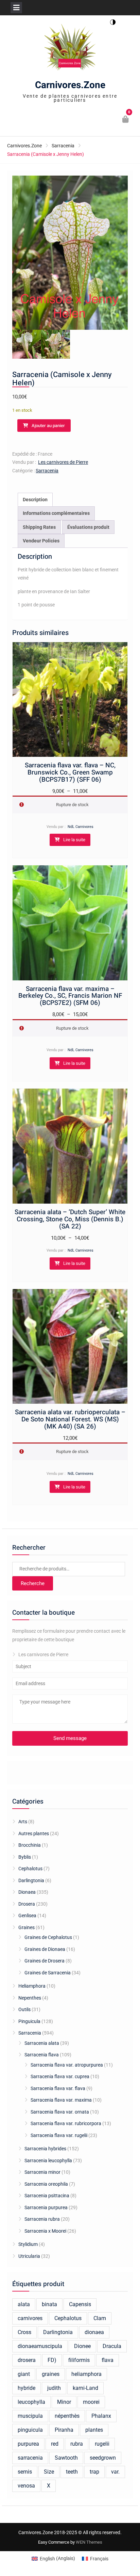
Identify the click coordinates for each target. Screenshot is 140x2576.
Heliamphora (32, 1986)
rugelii (102, 2444)
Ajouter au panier (48, 426)
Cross (24, 2332)
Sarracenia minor (42, 2172)
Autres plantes (34, 1833)
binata (49, 2304)
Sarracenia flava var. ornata (60, 2112)
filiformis (79, 2360)
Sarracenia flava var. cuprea (60, 2076)
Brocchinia (30, 1845)
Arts (23, 1822)
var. (115, 2472)
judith (54, 2388)
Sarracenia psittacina (47, 2196)
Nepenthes (30, 1998)
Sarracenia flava (42, 2055)
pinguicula (30, 2430)
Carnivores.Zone (70, 85)
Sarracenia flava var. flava (58, 2088)
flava (108, 2360)
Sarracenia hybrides (45, 2149)
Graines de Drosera (45, 1961)
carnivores (30, 2318)
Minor (64, 2402)
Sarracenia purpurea (46, 2207)
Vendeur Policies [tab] (41, 541)
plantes (94, 2430)
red (55, 2444)
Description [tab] (35, 500)
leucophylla (31, 2402)
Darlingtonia (31, 1880)
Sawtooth (66, 2458)
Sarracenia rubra (42, 2219)
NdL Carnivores (81, 827)
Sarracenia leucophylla (48, 2161)
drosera (27, 2360)
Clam (100, 2318)
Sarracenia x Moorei (45, 2231)
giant (24, 2374)
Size (49, 2472)
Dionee (82, 2346)
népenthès (67, 2416)
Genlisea (27, 1915)
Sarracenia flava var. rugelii (59, 2135)
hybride (27, 2388)
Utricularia (29, 2256)
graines (51, 2374)
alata (24, 2304)
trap (94, 2472)
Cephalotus (30, 1869)
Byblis (25, 1857)
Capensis (80, 2304)
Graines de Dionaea (45, 1949)
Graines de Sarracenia (48, 1973)
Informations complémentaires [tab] (56, 513)
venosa (26, 2486)
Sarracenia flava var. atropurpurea (67, 2065)
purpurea (28, 2444)
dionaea (94, 2332)
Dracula (112, 2346)
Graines (27, 1927)
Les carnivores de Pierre (63, 462)
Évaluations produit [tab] (88, 527)
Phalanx (101, 2416)
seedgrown (103, 2458)
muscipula (30, 2416)
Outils (24, 2009)
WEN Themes (89, 2542)
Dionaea (27, 1892)
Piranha (64, 2430)
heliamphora (86, 2374)
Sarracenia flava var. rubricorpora (66, 2123)
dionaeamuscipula (40, 2346)
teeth (72, 2472)
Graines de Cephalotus (48, 1937)
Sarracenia (63, 146)
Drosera (27, 1904)
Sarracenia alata (42, 2043)
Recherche (33, 1583)
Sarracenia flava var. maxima (61, 2100)
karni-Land (85, 2388)
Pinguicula (29, 2021)
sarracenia (30, 2458)
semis (25, 2472)
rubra (77, 2444)
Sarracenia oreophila (46, 2184)
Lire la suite (74, 840)
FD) (52, 2360)
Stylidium (28, 2244)
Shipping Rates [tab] (39, 527)
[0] (126, 120)
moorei (91, 2402)
